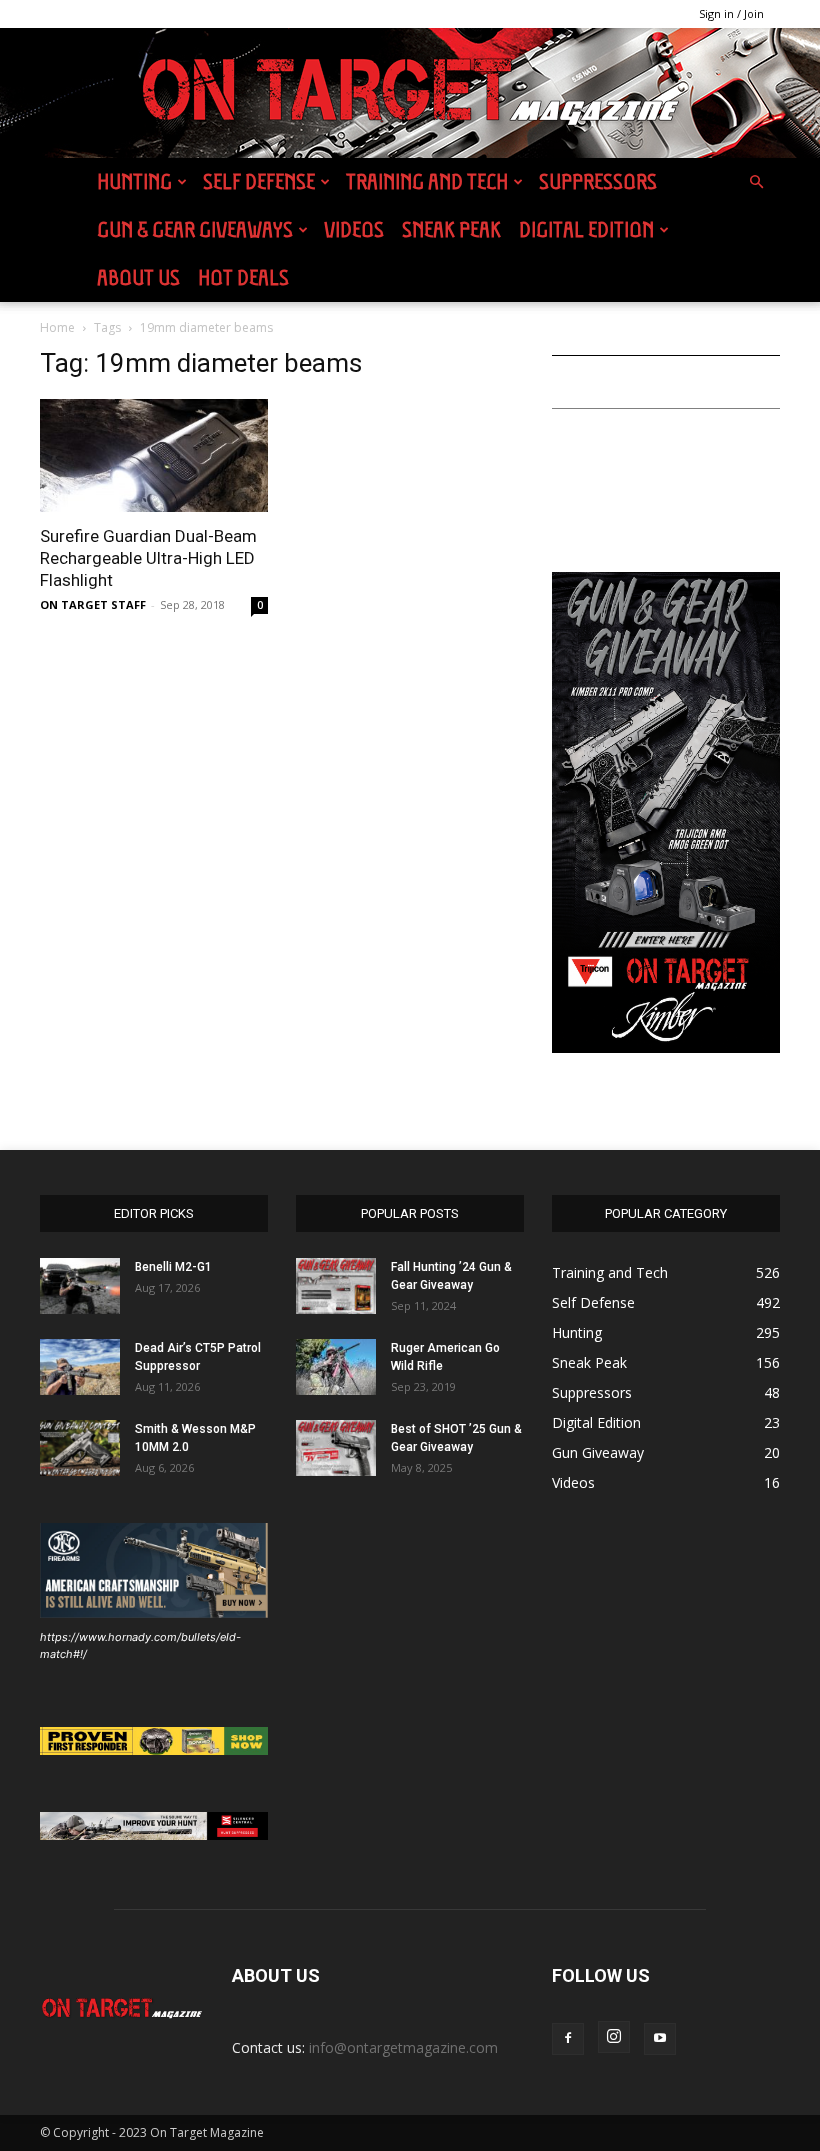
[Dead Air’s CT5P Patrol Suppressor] (80, 1367)
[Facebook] (568, 2039)
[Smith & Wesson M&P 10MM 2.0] (80, 1448)
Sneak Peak (451, 229)
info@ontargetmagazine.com (403, 2047)
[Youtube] (660, 2039)
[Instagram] (614, 2037)
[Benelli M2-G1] (80, 1286)
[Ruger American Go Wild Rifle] (336, 1367)
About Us (138, 277)
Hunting (134, 181)
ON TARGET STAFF (93, 604)
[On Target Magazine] (410, 94)
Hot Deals (243, 277)
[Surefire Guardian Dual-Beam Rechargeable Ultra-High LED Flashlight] (154, 455)
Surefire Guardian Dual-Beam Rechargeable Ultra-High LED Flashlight (148, 558)
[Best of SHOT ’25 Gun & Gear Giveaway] (336, 1448)
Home (57, 327)
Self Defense (259, 181)
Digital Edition (586, 229)
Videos (354, 229)
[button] (756, 182)
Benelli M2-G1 (173, 1267)
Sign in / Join (731, 13)
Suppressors (598, 181)
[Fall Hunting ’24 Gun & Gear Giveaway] (336, 1286)
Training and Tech (427, 181)
